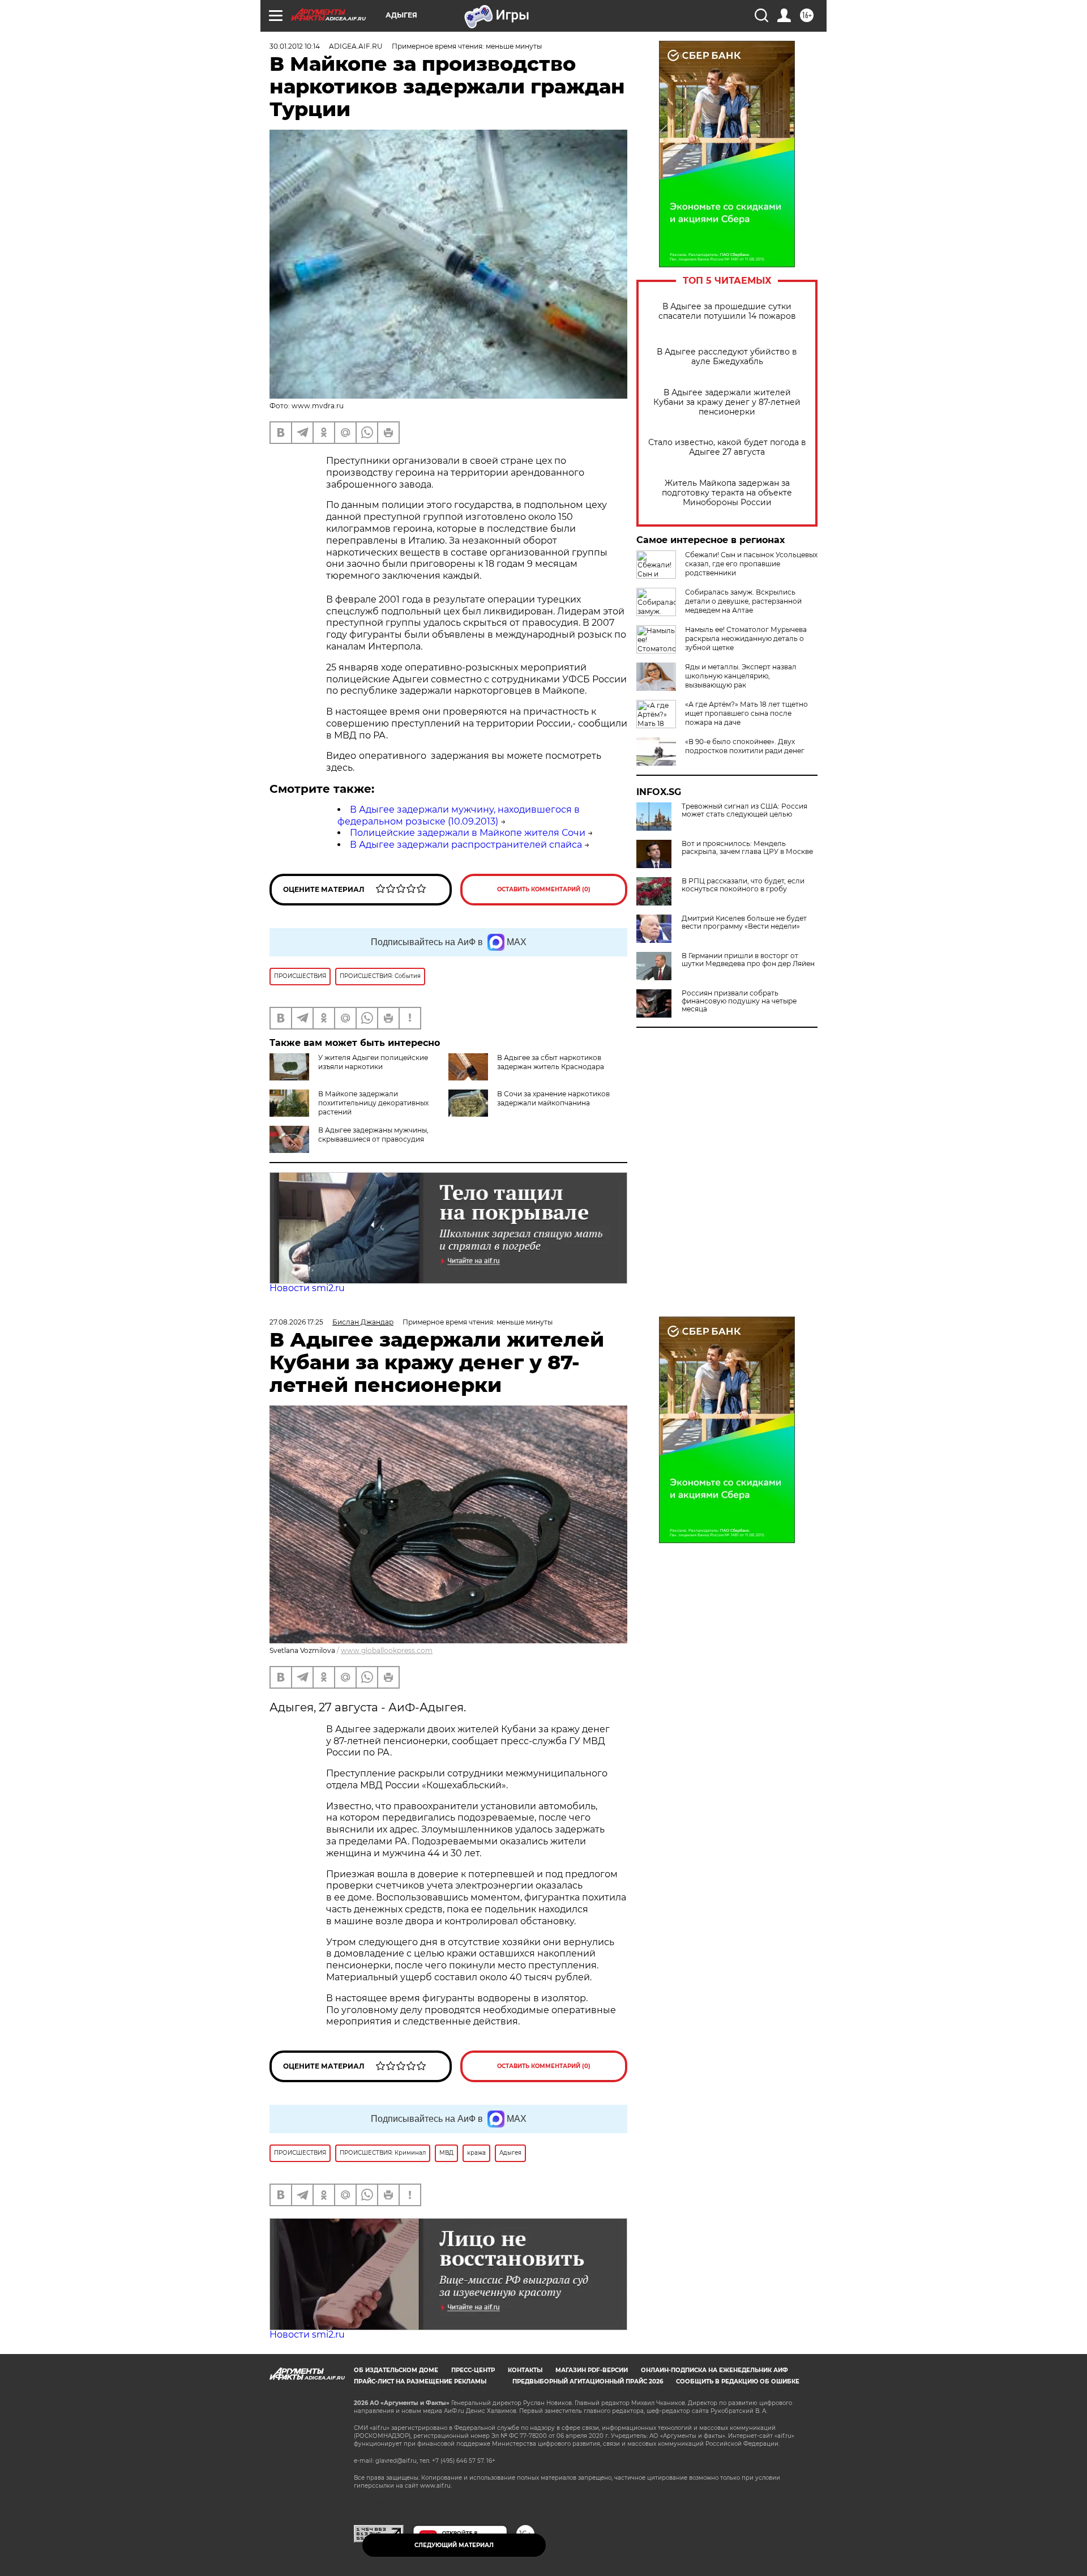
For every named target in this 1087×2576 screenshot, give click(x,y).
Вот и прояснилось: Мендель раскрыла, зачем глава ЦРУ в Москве (747, 848)
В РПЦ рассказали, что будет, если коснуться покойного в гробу (743, 885)
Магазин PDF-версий (592, 2370)
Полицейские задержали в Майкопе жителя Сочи (468, 833)
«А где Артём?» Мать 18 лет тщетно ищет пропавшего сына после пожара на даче (746, 713)
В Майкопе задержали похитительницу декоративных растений (373, 1103)
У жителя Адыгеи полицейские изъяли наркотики (373, 1062)
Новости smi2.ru (307, 1288)
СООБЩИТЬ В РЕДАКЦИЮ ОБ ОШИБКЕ (738, 2381)
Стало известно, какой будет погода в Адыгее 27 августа (727, 447)
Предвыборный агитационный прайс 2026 (588, 2381)
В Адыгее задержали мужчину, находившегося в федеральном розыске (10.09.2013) (459, 815)
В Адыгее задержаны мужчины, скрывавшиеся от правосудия (373, 1135)
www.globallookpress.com (387, 1650)
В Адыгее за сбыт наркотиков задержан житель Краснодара (551, 1062)
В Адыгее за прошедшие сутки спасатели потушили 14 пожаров (727, 311)
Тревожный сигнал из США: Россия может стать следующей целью (744, 810)
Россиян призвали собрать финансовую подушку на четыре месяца (739, 1001)
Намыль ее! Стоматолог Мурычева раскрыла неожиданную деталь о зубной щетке (746, 638)
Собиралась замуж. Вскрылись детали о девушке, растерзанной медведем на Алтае (743, 601)
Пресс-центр (473, 2370)
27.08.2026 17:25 (296, 1322)
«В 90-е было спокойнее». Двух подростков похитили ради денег (745, 746)
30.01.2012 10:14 (295, 46)
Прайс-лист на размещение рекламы (420, 2381)
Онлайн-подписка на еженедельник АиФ (714, 2370)
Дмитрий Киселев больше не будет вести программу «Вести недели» (744, 922)
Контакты (525, 2370)
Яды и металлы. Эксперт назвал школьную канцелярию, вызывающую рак (741, 676)
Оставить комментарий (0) (544, 889)
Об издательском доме (396, 2370)
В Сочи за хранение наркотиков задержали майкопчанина (553, 1098)
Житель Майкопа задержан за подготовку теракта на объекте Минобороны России (727, 493)
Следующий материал (454, 2545)
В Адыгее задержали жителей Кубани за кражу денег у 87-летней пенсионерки (727, 402)
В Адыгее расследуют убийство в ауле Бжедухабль (727, 357)
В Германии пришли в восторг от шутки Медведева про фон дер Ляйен (748, 960)
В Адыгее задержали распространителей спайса (466, 845)
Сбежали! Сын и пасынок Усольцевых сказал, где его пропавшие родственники (751, 564)
